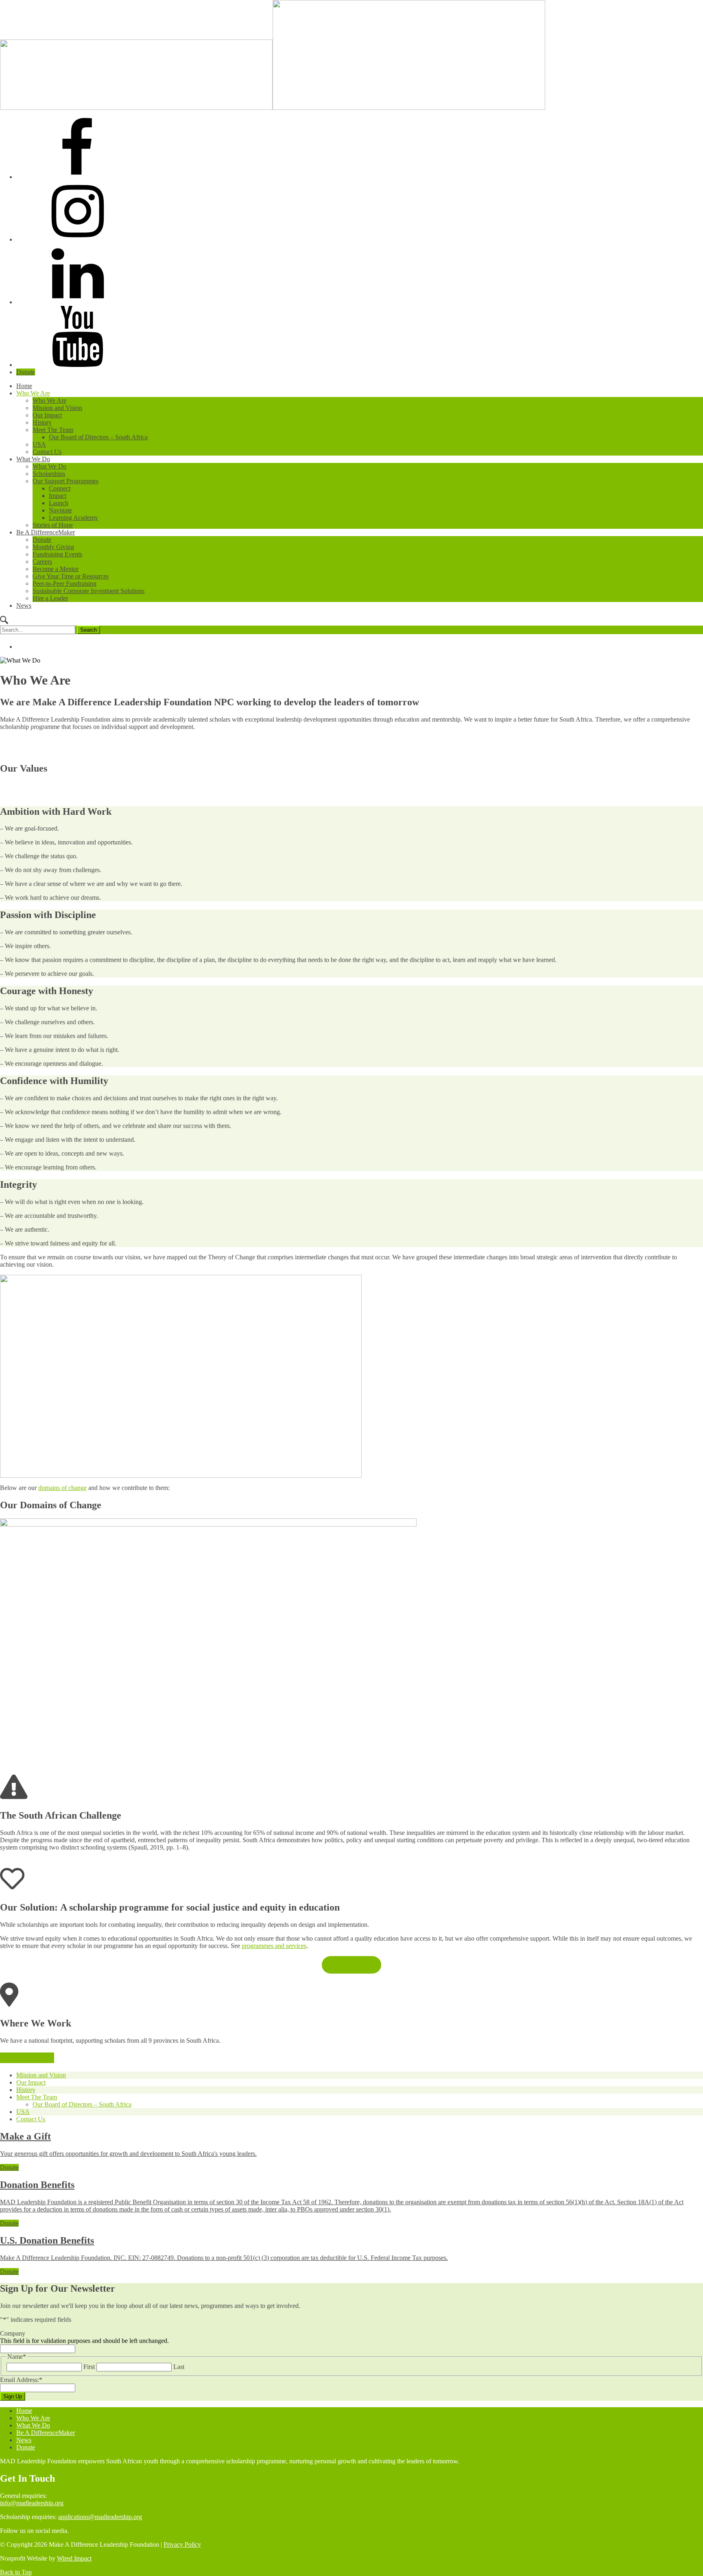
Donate (26, 372)
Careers (42, 562)
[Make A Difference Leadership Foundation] (273, 108)
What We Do (33, 459)
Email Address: (21, 2380)
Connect (60, 488)
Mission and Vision (57, 408)
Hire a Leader (50, 598)
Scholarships (49, 474)
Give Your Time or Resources (71, 576)
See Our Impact (352, 1965)
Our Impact (47, 415)
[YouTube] (77, 365)
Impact (58, 496)
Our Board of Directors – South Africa (98, 437)
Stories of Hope (53, 525)
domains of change (62, 1488)
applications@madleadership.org (100, 2517)
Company (13, 2333)
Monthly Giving (53, 547)
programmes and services (274, 1946)
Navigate (60, 510)
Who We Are (33, 393)
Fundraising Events (57, 554)
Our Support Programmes (65, 481)
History (42, 422)
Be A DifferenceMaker (46, 532)
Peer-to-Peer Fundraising (64, 583)
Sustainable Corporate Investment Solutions (88, 591)
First (89, 2367)
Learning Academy (73, 518)
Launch (59, 503)
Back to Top (16, 2572)
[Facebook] (77, 177)
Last (179, 2367)
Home (24, 386)
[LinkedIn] (77, 302)
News (24, 605)
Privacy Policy (182, 2544)
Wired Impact (74, 2558)
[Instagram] (77, 239)
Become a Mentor (56, 569)
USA (39, 444)
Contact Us (47, 452)
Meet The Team (53, 430)
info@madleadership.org (32, 2503)
